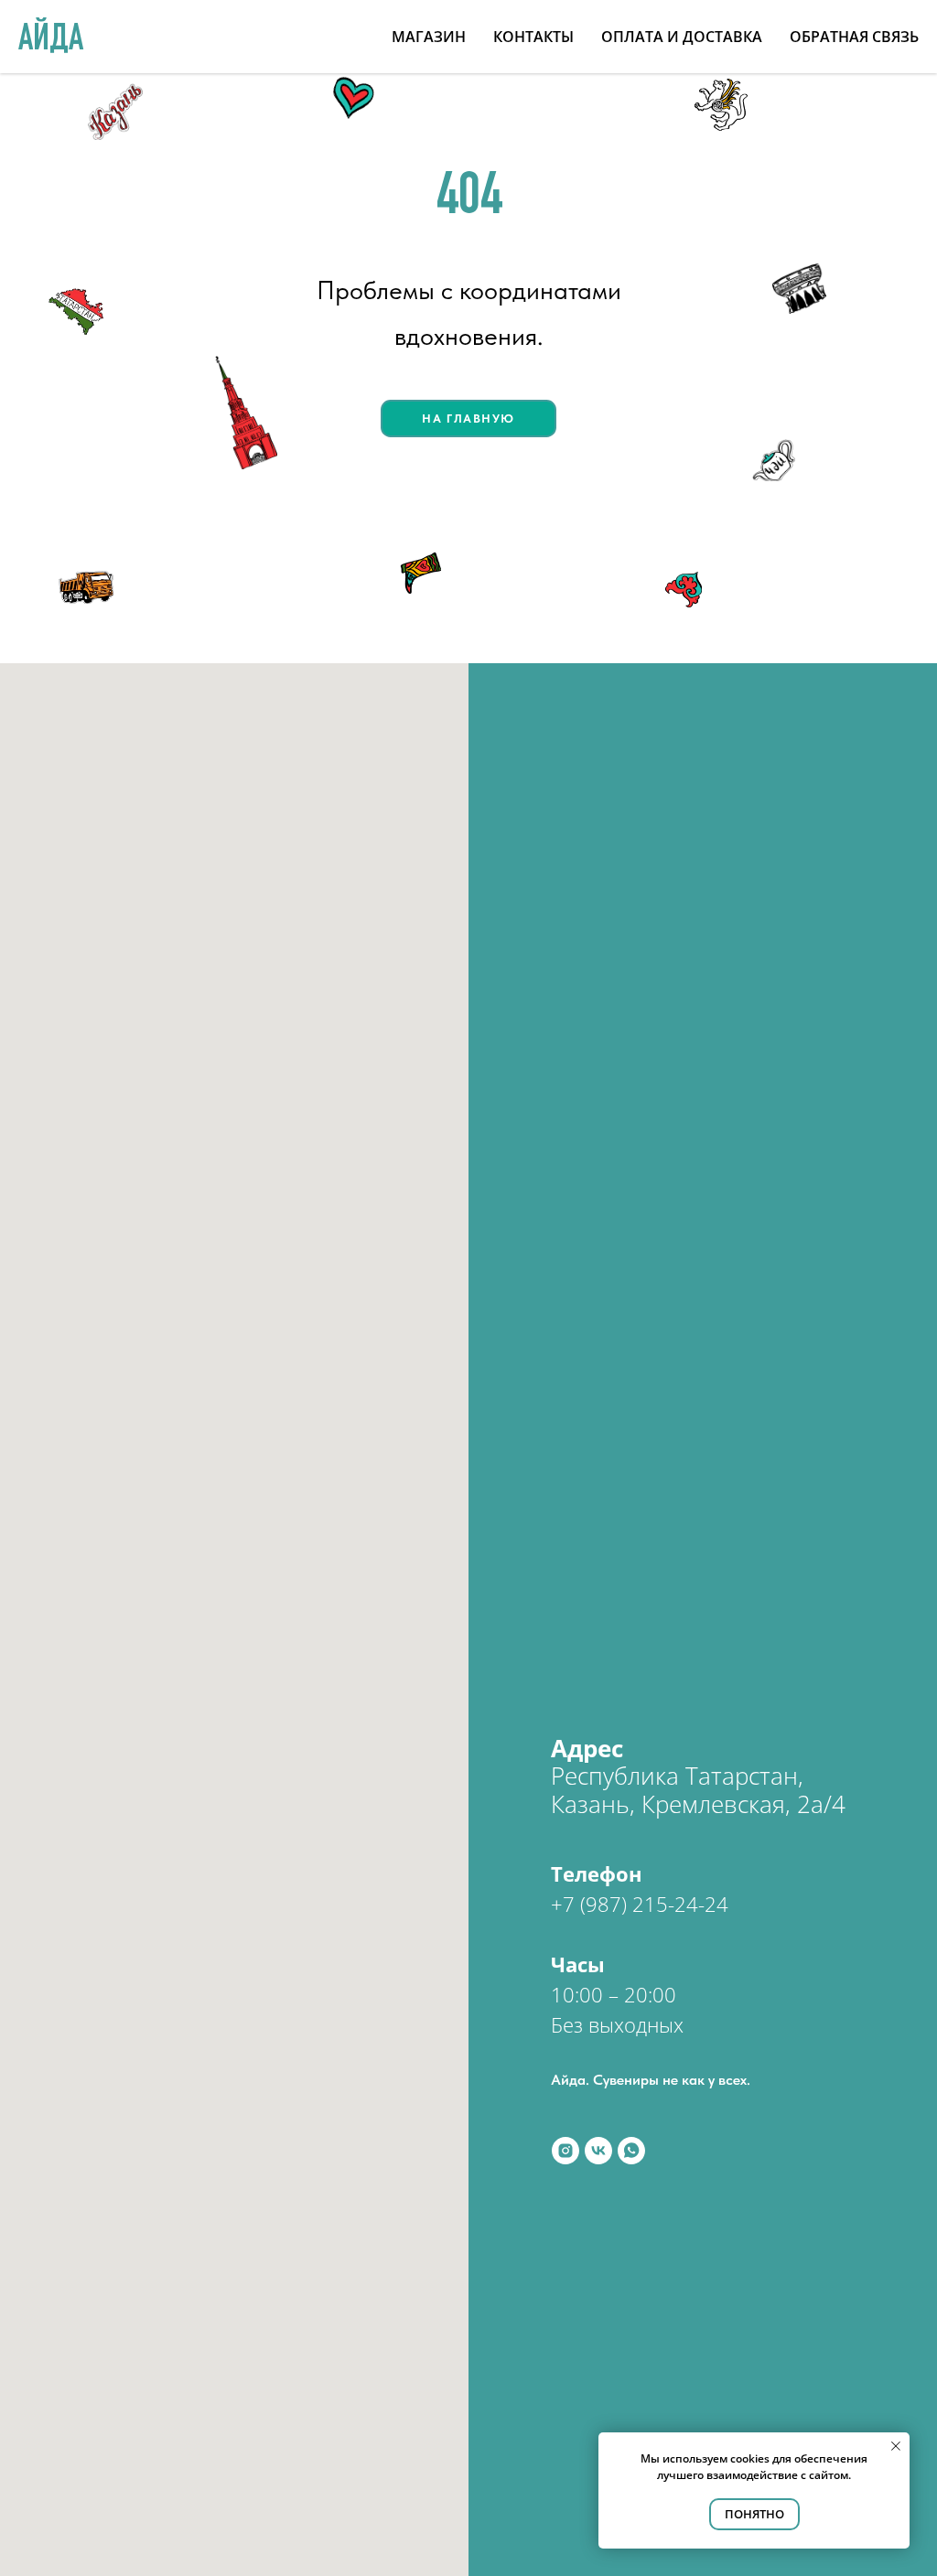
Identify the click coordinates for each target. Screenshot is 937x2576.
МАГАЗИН (429, 37)
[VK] (598, 2151)
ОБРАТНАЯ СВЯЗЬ (854, 37)
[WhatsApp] (631, 2151)
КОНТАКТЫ (533, 37)
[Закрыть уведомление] (896, 2446)
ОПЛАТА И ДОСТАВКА (682, 37)
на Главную (468, 419)
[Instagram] (565, 2151)
